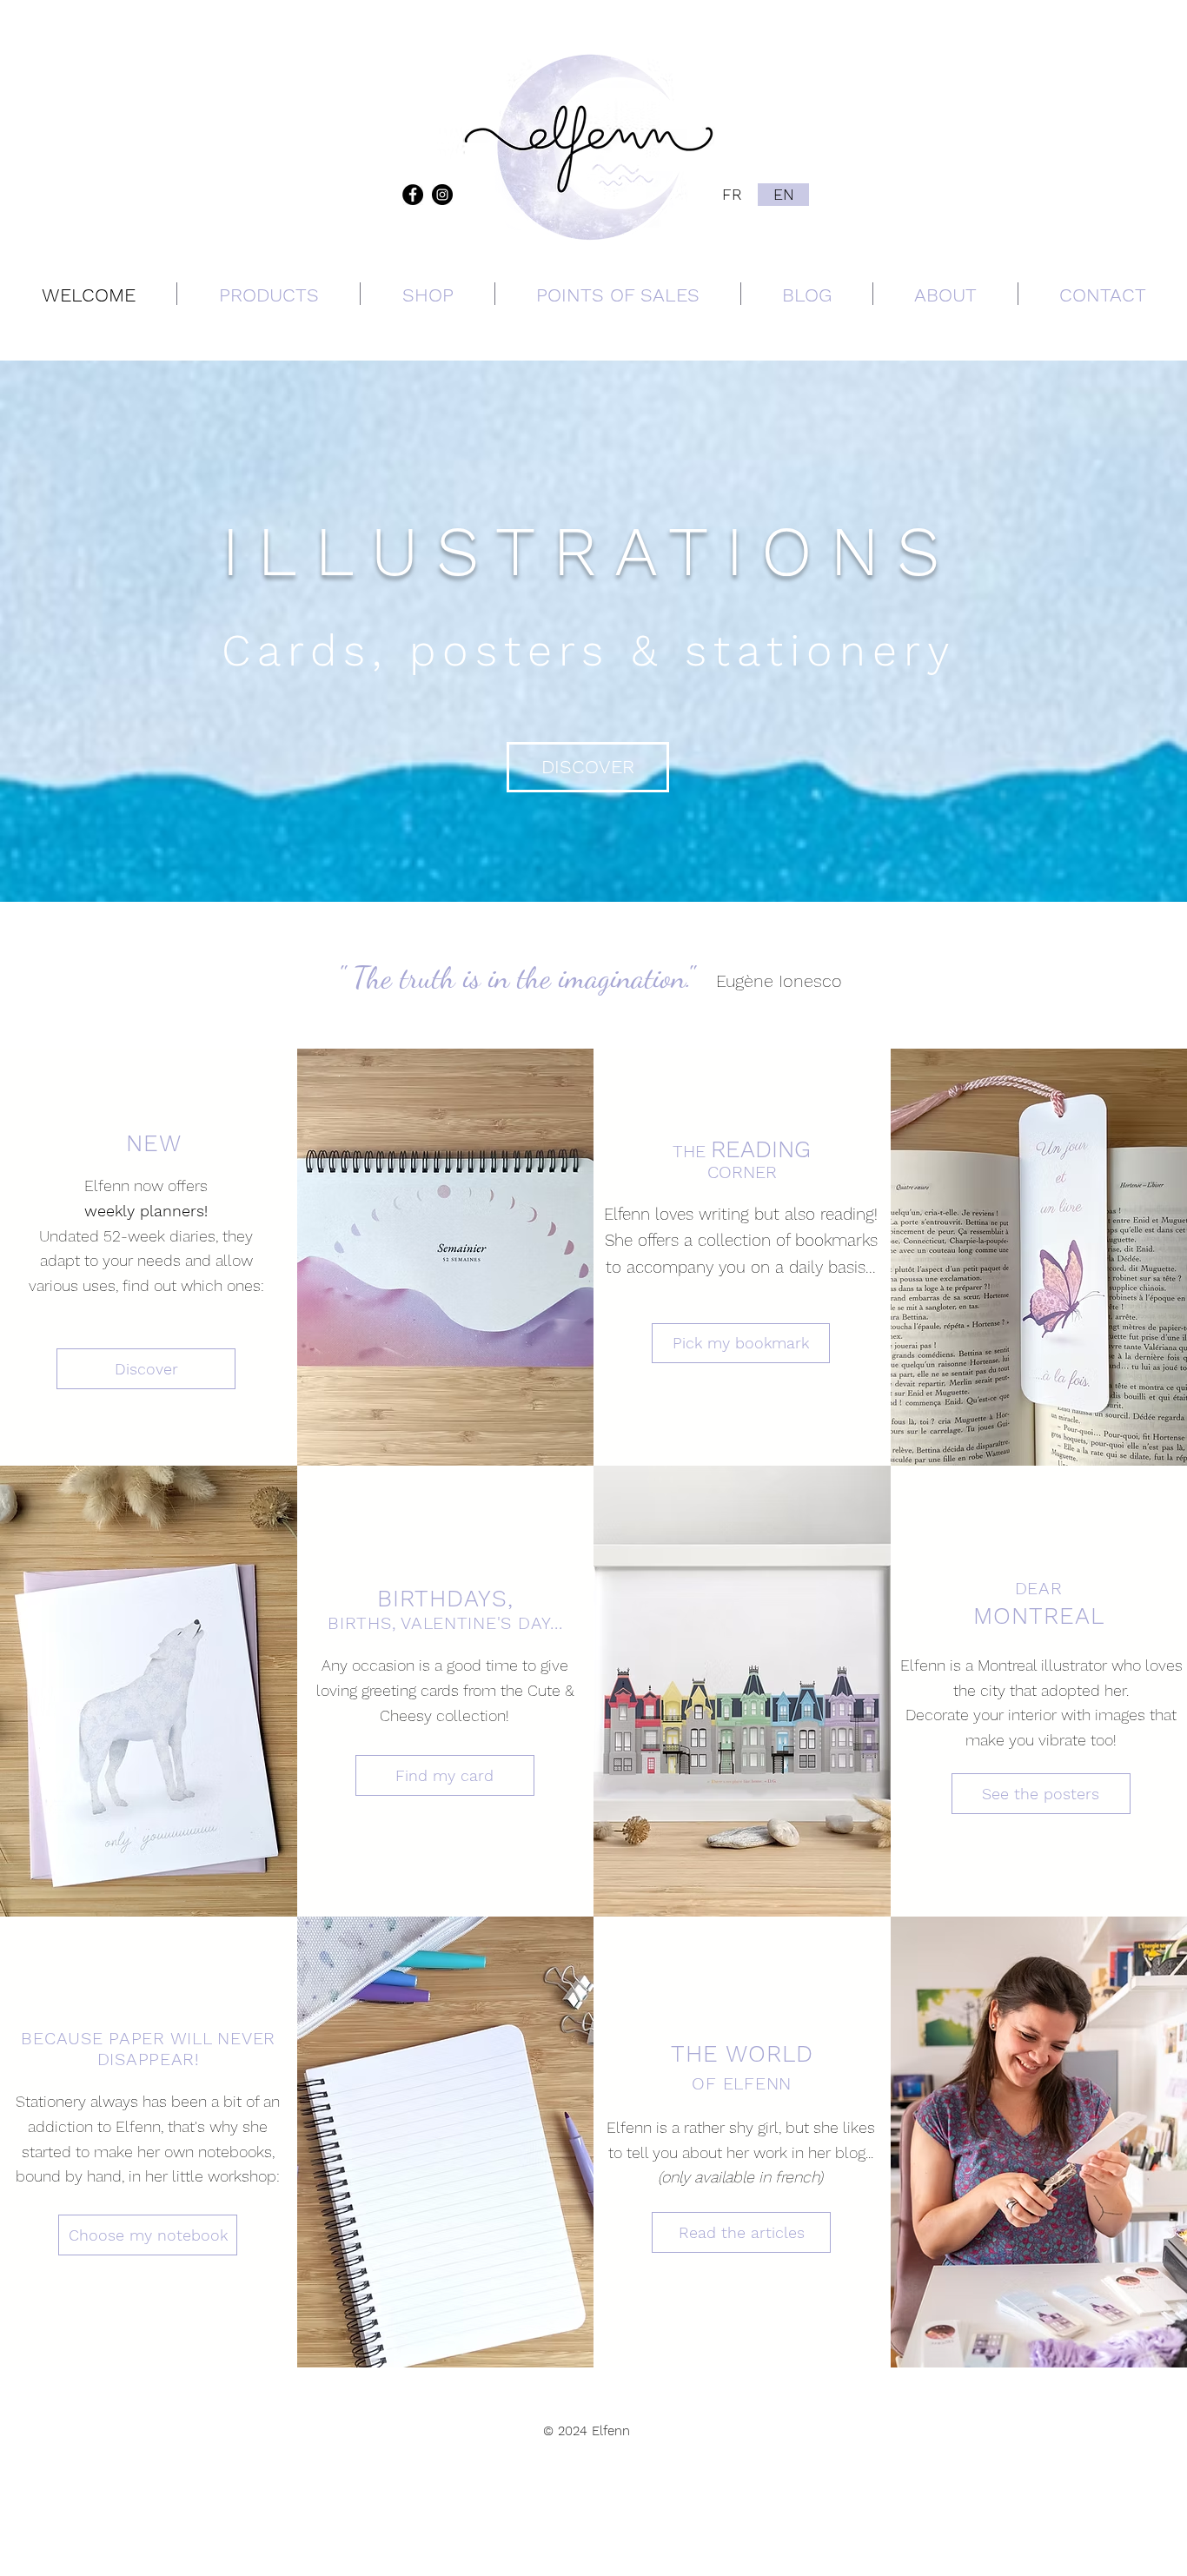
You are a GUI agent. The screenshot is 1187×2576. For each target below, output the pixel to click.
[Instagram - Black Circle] (442, 195)
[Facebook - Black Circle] (413, 195)
